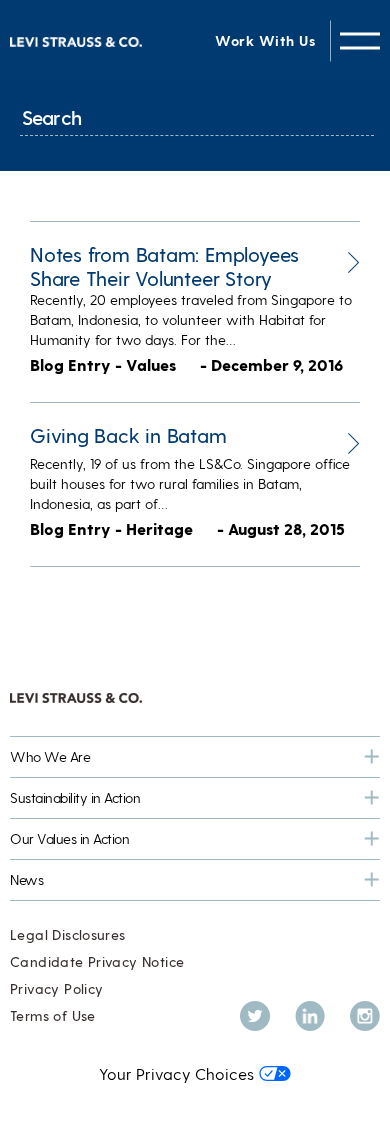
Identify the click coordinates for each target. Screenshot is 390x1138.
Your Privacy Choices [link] (176, 1073)
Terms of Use (53, 1015)
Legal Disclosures (68, 934)
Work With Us (265, 40)
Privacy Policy (56, 988)
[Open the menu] (360, 40)
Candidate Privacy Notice (97, 961)
